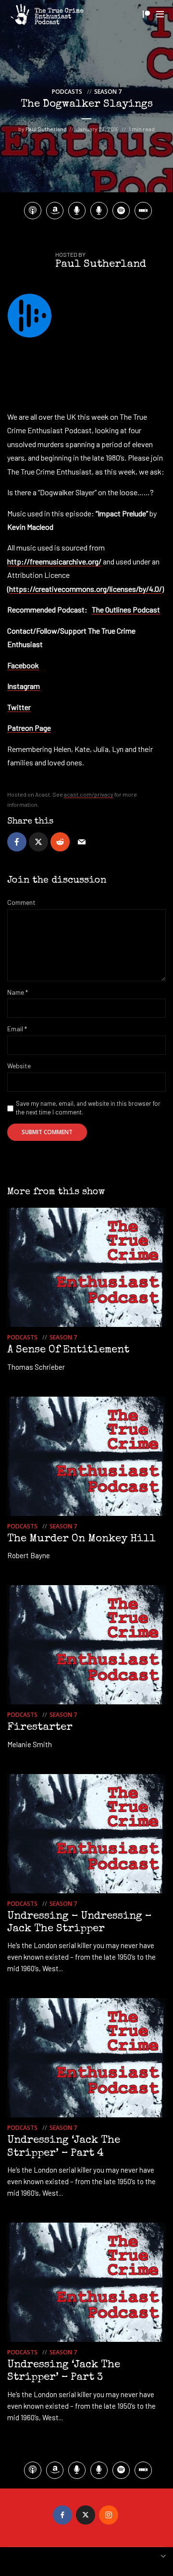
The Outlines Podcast (126, 609)
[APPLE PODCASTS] (33, 211)
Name (18, 992)
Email (17, 1029)
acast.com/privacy (89, 794)
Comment (21, 902)
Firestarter (40, 1728)
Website (19, 1066)
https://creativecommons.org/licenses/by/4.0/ (86, 589)
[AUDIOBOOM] (77, 211)
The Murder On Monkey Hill (81, 1539)
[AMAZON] (55, 211)
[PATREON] (99, 211)
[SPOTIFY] (121, 211)
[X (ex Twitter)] (86, 2515)
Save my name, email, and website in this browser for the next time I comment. (88, 1108)
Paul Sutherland (46, 129)
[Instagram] (109, 2515)
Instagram (24, 686)
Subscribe (146, 14)
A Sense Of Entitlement (68, 1351)
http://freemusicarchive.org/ (54, 561)
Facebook (23, 665)
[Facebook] (62, 2515)
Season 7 (108, 92)
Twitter (19, 707)
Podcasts (67, 92)
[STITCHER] (143, 211)
